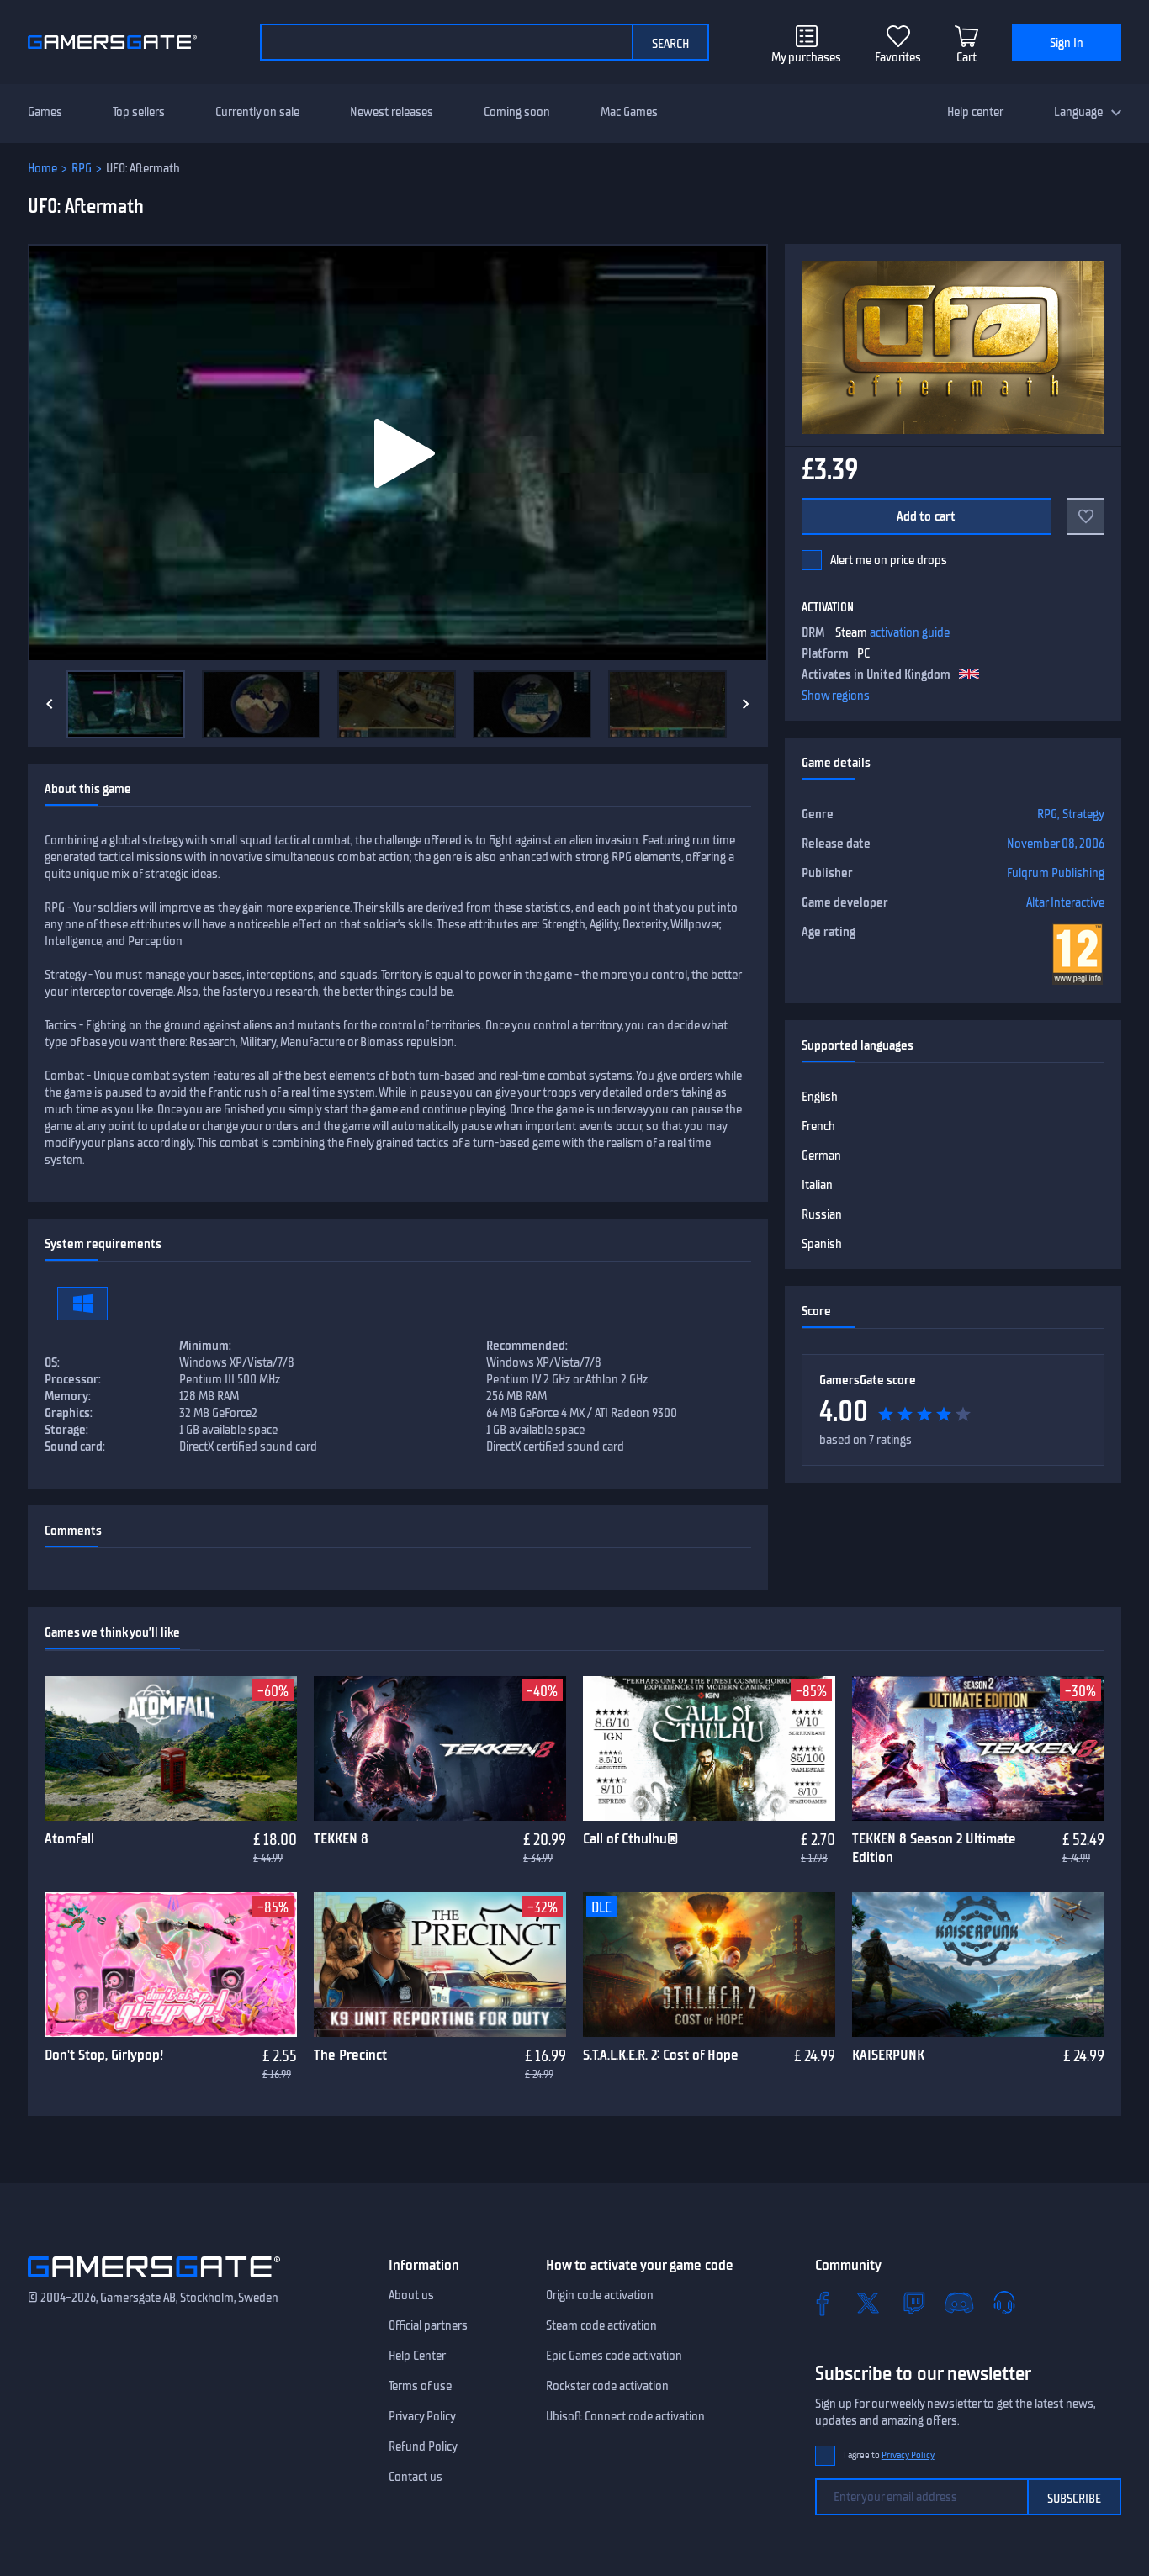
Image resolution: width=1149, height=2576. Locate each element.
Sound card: (75, 1447)
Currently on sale (257, 112)
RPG (82, 168)
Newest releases (392, 112)
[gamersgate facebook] (823, 2303)
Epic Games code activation (614, 2356)
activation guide (910, 632)
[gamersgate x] (868, 2303)
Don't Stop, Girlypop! (104, 2055)
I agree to (889, 2455)
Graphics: (69, 1413)
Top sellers (139, 112)
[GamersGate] (154, 2281)
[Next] (746, 704)
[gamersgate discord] (959, 2303)
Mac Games (629, 112)
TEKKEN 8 (341, 1838)
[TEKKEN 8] (440, 1748)
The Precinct (350, 2055)
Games (45, 112)
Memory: (68, 1396)
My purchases (806, 57)
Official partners (428, 2325)
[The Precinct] (440, 1965)
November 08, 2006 (1056, 844)
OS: (52, 1362)
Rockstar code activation (607, 2386)
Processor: (73, 1379)
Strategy (1083, 814)
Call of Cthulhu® (630, 1838)
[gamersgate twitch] (913, 2303)
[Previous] (50, 704)
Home (42, 168)
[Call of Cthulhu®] (709, 1748)
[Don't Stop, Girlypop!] (171, 1965)
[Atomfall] (171, 1748)
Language (1078, 112)
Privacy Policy (422, 2416)
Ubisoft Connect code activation (625, 2416)
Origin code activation (600, 2295)
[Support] (1004, 2303)
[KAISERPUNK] (978, 1965)
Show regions (836, 696)
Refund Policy (423, 2446)
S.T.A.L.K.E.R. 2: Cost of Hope (661, 2055)
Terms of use (420, 2386)
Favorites (898, 57)
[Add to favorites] (1086, 516)
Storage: (66, 1430)
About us (411, 2295)
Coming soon (517, 112)
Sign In (1067, 43)
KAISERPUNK (888, 2055)
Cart (966, 57)
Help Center (417, 2356)
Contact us (416, 2477)
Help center (975, 112)
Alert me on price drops (889, 560)
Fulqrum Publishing (1056, 873)
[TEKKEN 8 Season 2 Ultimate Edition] (978, 1748)
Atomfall (69, 1838)
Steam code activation (601, 2325)
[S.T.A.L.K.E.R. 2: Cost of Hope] (709, 1965)
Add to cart (927, 516)
